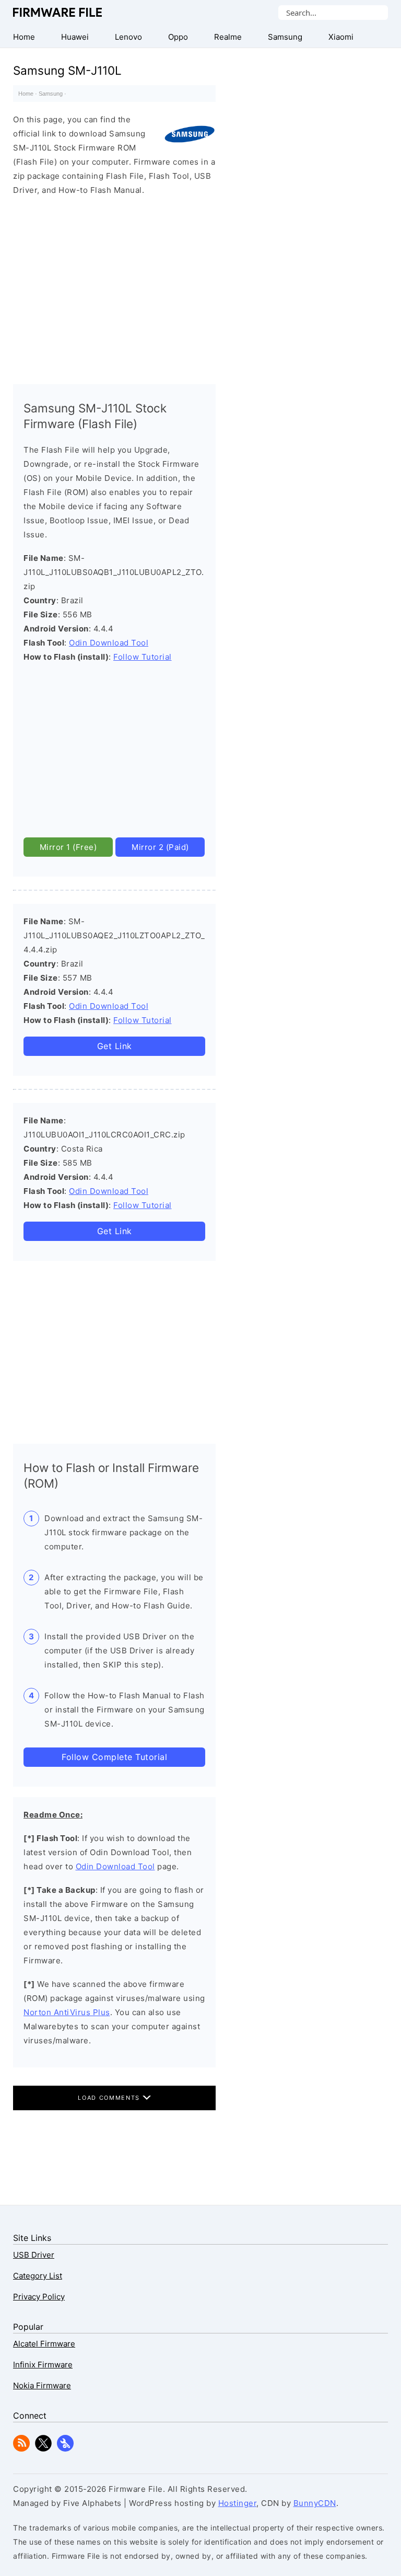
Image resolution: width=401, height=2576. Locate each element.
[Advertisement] (114, 287)
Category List (38, 2276)
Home (26, 94)
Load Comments (110, 2098)
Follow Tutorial (143, 657)
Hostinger (238, 2503)
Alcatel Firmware (44, 2344)
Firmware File (58, 12)
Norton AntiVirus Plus (67, 2012)
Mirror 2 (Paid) (160, 847)
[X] (43, 2449)
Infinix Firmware (43, 2365)
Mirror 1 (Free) (68, 847)
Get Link (115, 1046)
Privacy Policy (39, 2297)
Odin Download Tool (109, 643)
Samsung (51, 94)
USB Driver (34, 2255)
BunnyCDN (315, 2503)
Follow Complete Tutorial (114, 1757)
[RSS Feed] (21, 2449)
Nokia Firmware (42, 2385)
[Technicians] (65, 2449)
